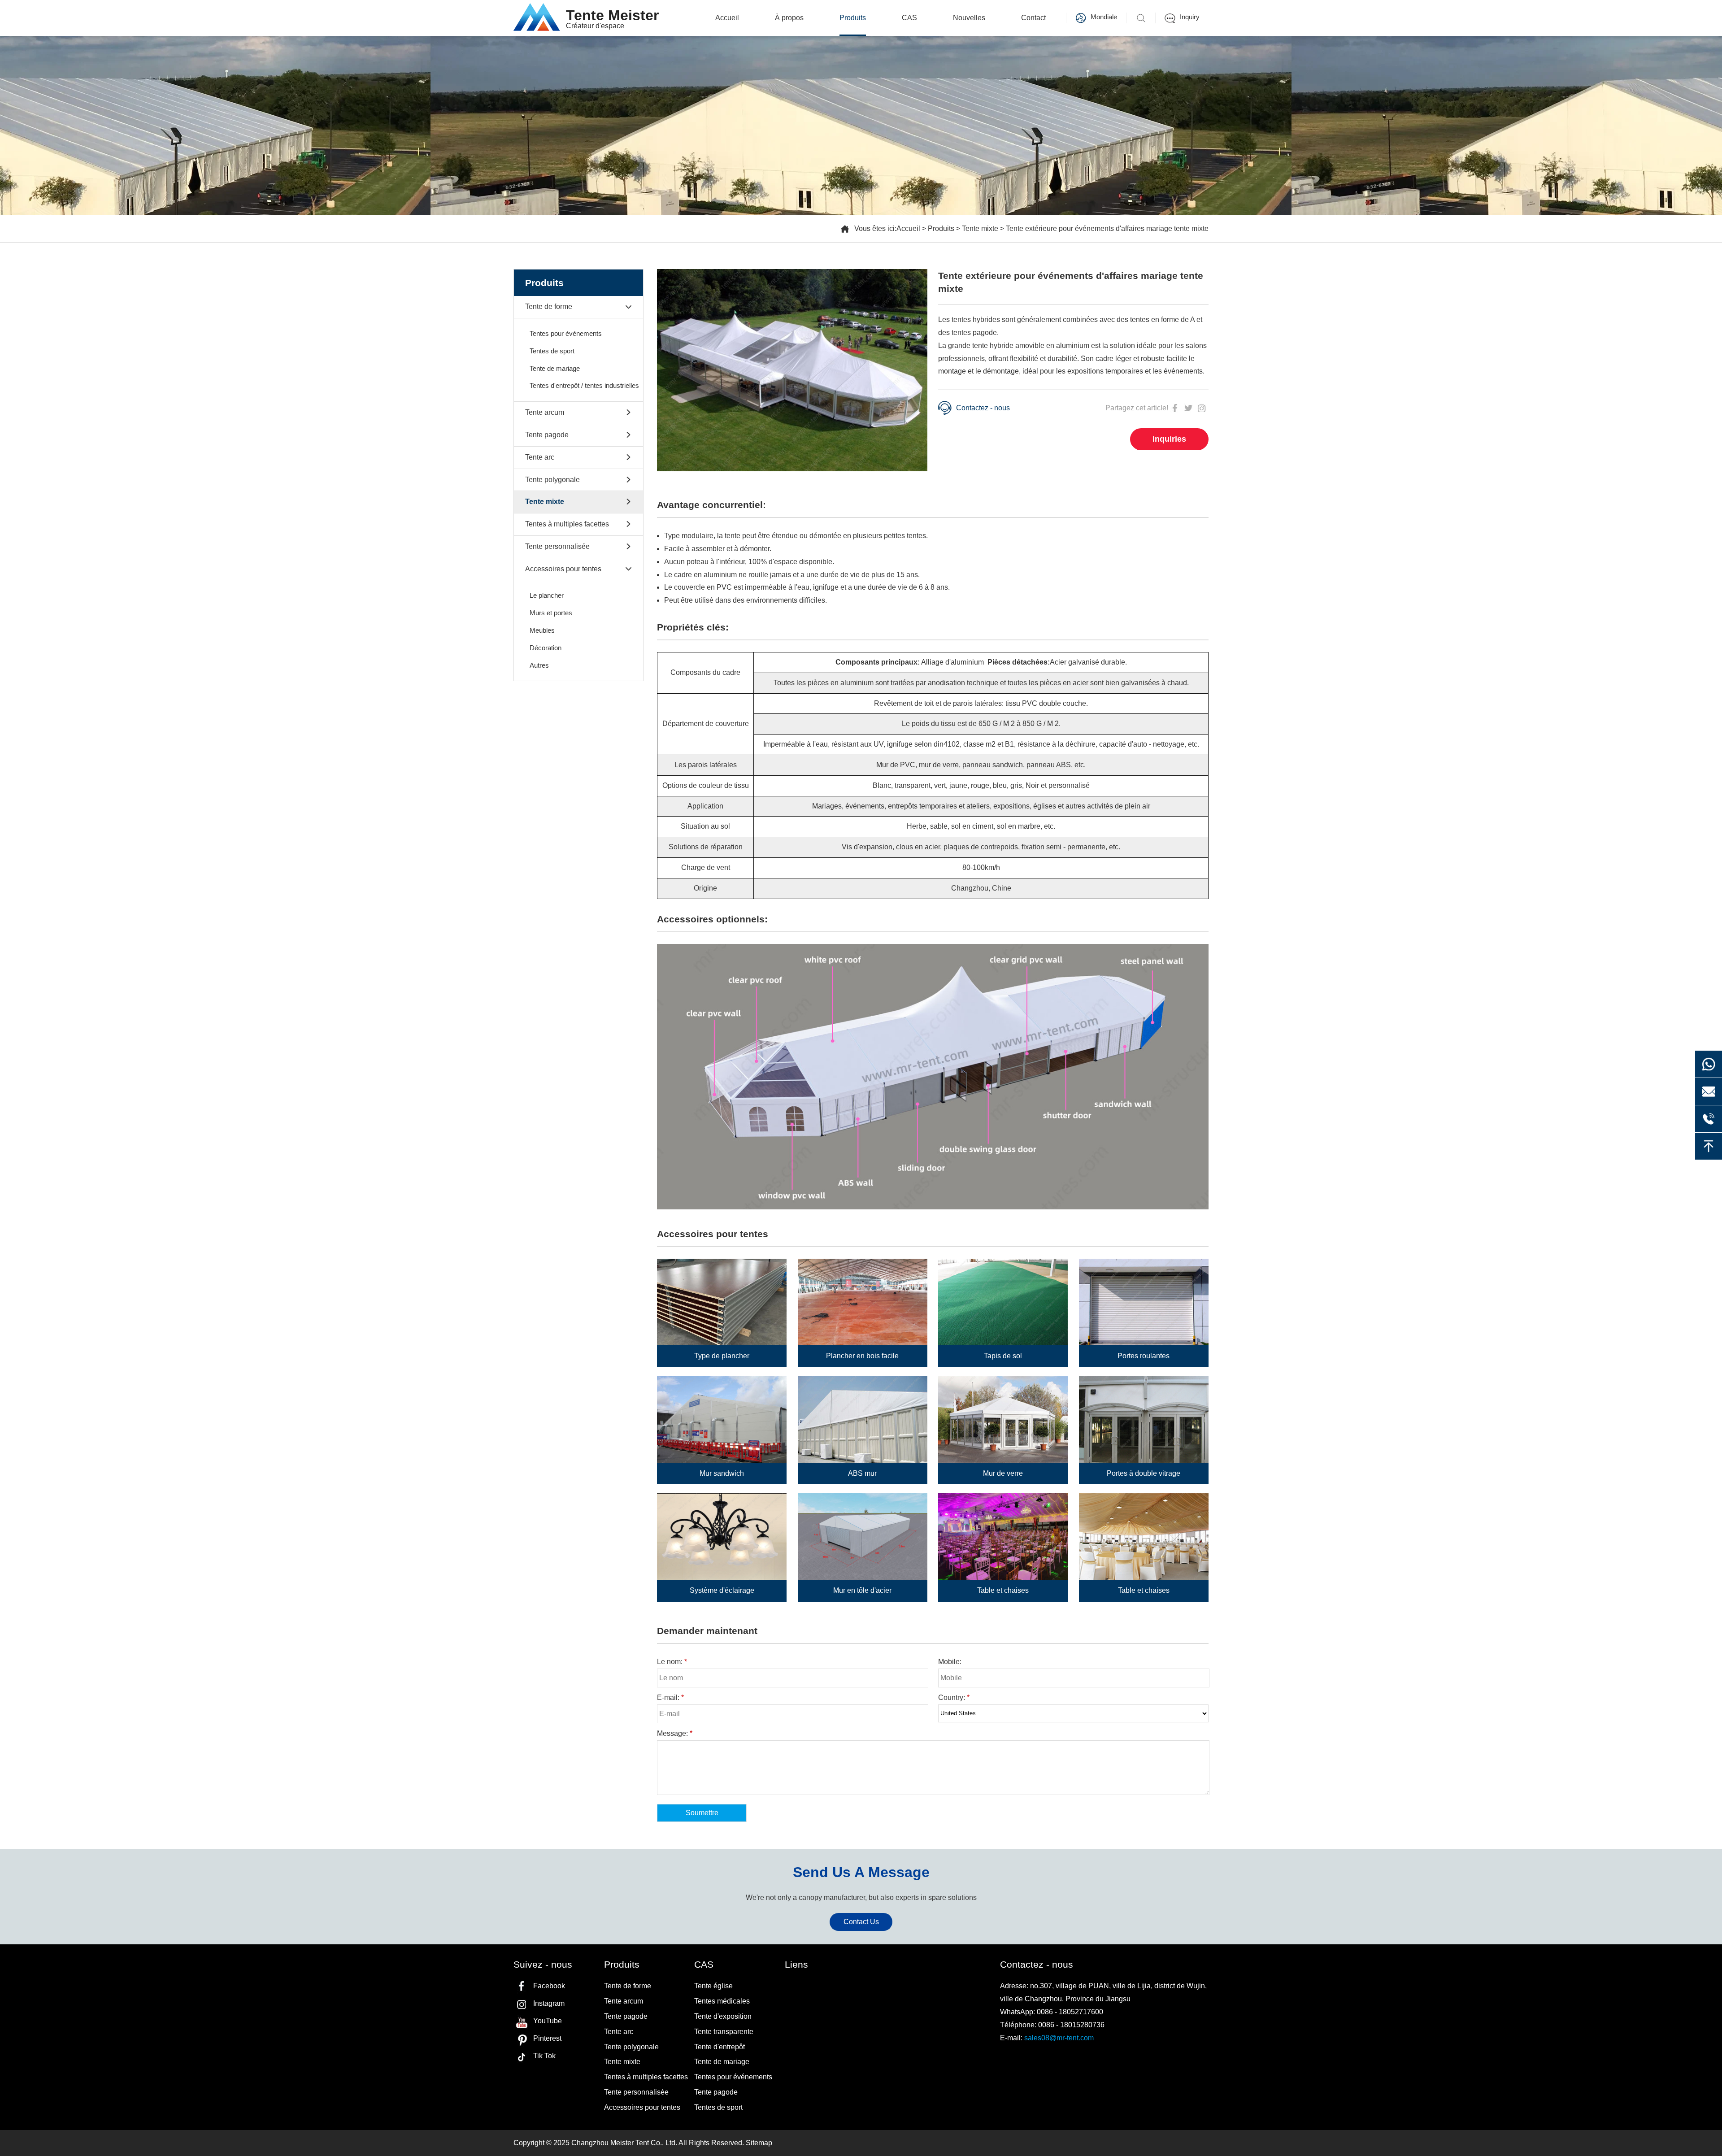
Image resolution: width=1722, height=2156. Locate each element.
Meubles (542, 630)
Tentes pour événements (566, 333)
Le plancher (547, 595)
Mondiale (1104, 17)
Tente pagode (547, 435)
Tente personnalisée (557, 546)
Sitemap (759, 2143)
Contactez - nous (983, 408)
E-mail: (670, 1697)
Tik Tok (544, 2056)
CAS (909, 18)
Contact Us (861, 1922)
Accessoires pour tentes (563, 569)
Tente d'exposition (723, 2016)
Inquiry (1190, 17)
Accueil (727, 18)
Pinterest (547, 2038)
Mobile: (950, 1662)
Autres (539, 665)
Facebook (549, 1986)
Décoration (546, 648)
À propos (789, 18)
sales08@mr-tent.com (1059, 2038)
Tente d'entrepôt (720, 2047)
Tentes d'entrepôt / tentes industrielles (584, 385)
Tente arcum (545, 412)
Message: (675, 1733)
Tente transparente (724, 2032)
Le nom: (672, 1662)
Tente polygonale (552, 480)
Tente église (713, 1986)
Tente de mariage (555, 368)
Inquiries (1169, 439)
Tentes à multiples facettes (567, 524)
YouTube (548, 2021)
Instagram (549, 2003)
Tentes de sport (552, 351)
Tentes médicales (722, 2001)
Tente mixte (980, 228)
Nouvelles (969, 18)
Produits (853, 18)
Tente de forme (549, 306)
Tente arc (540, 457)
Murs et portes (551, 613)
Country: (954, 1697)
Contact (1033, 18)
